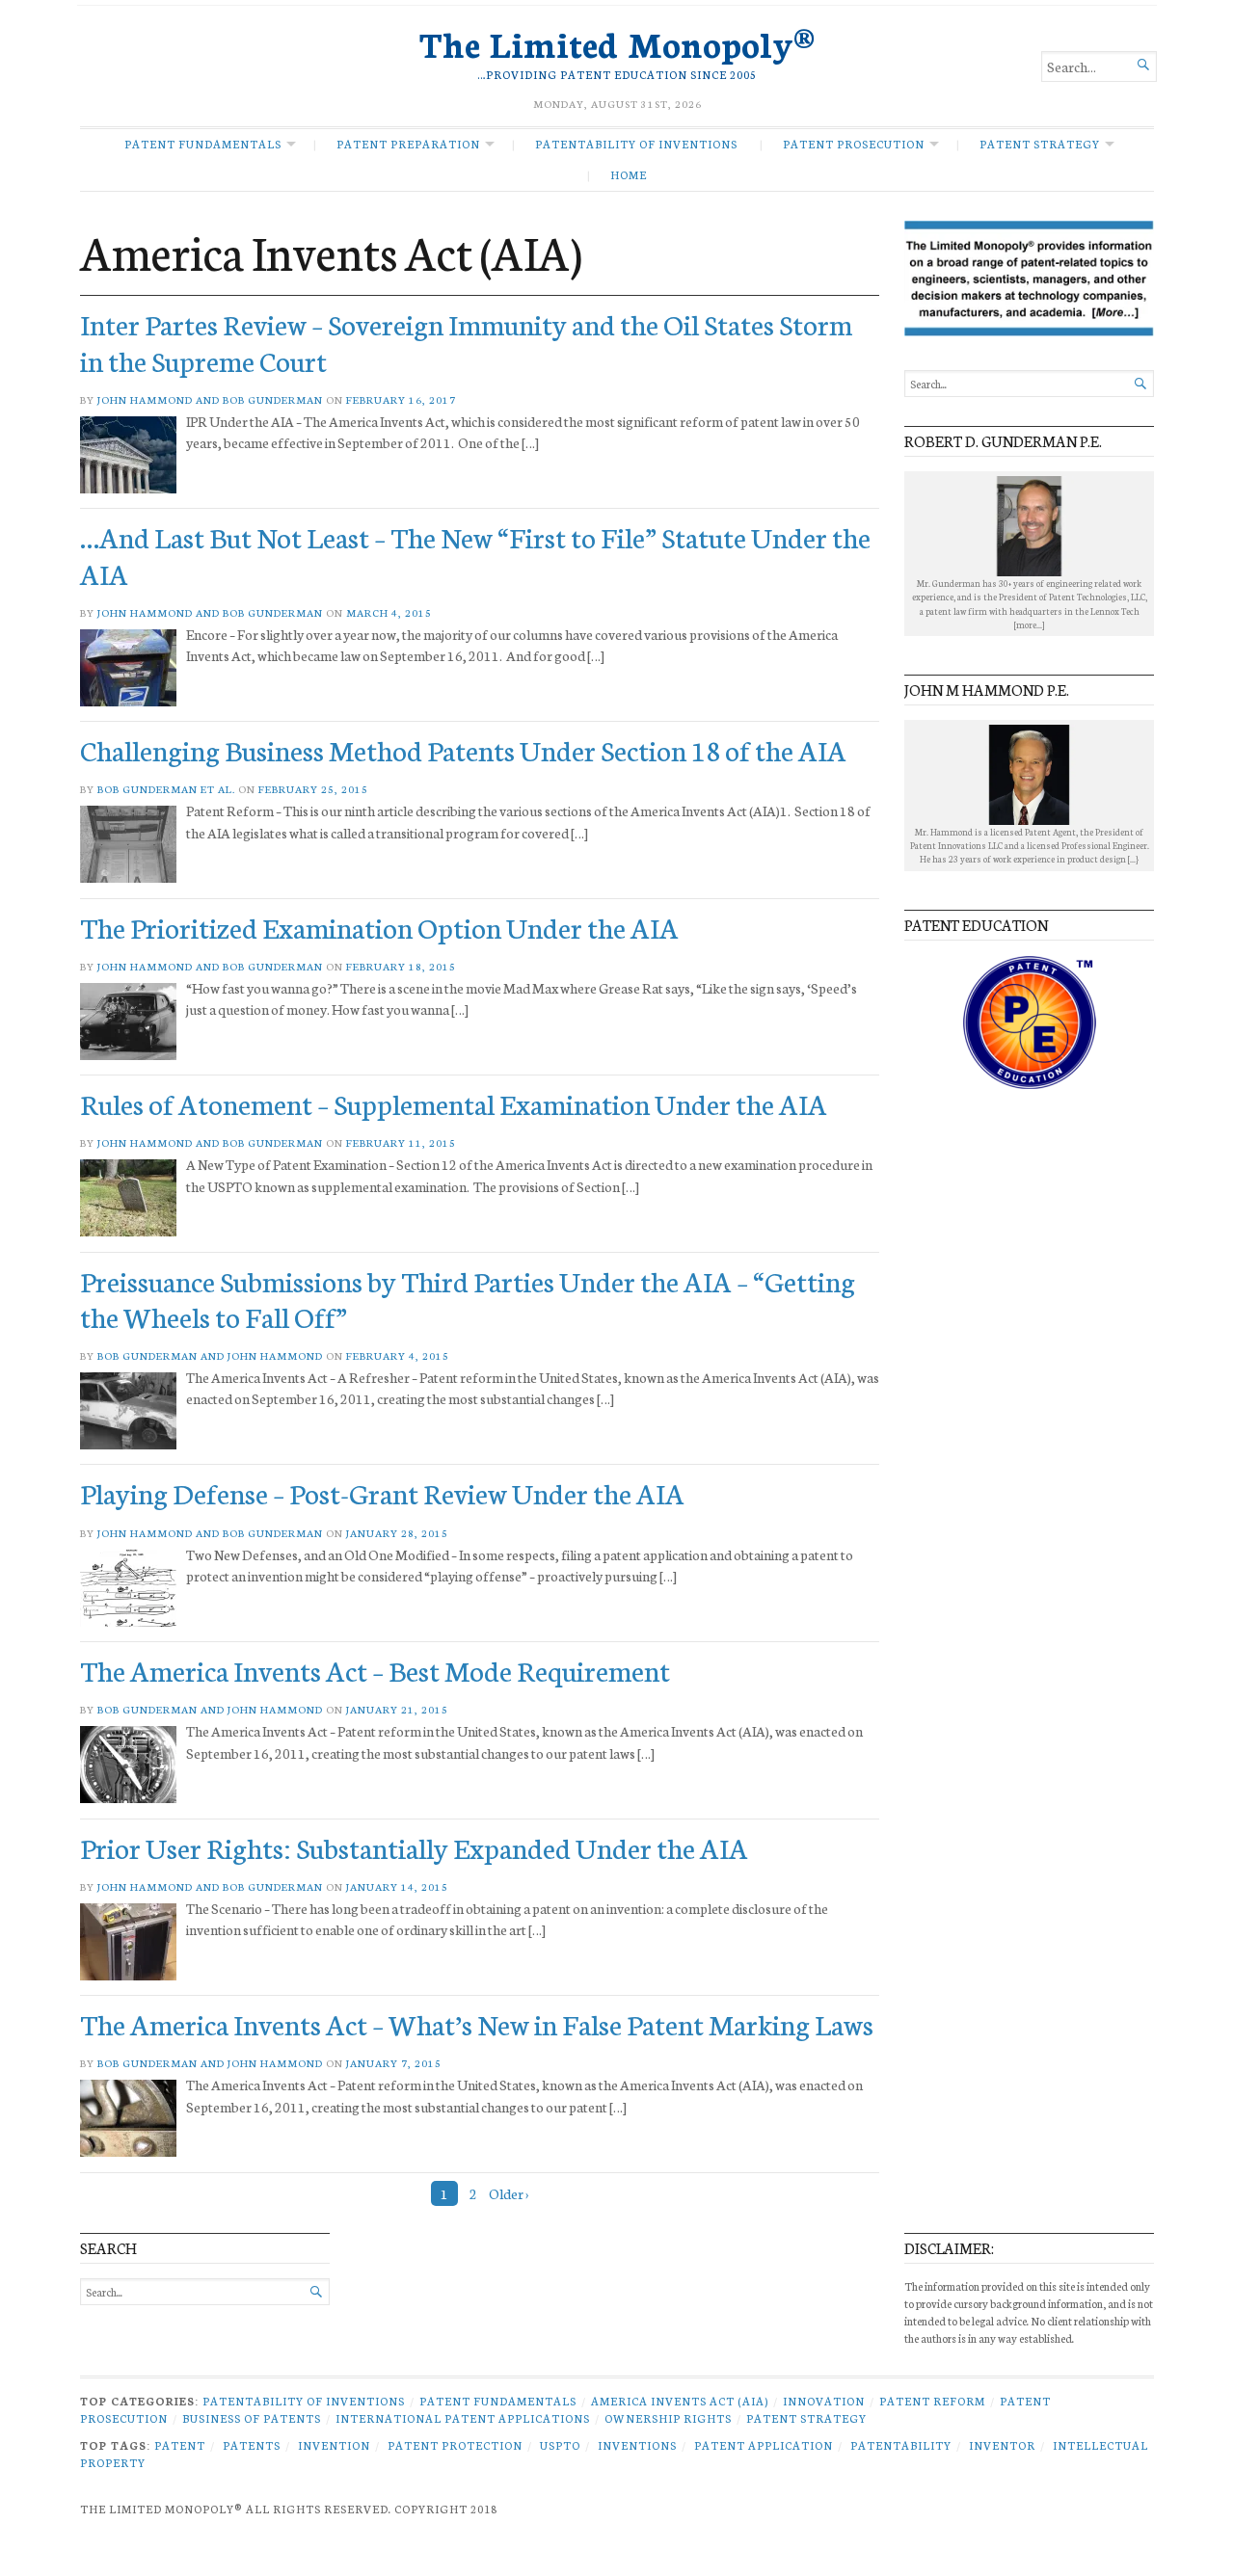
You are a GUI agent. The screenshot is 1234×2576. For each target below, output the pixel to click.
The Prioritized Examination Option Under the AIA (379, 927)
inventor (1002, 2445)
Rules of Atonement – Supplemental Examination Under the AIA (454, 1103)
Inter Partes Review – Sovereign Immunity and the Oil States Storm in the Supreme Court (466, 341)
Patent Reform (932, 2401)
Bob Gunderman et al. (166, 789)
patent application (764, 2445)
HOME (629, 174)
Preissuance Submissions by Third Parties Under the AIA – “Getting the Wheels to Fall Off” (468, 1298)
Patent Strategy (1040, 144)
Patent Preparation (408, 144)
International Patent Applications (463, 2418)
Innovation (824, 2401)
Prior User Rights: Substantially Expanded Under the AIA (414, 1847)
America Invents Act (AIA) (680, 2401)
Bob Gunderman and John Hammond (210, 1355)
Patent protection (455, 2445)
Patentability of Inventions (636, 144)
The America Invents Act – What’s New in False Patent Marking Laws (477, 2023)
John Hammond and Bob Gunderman (210, 399)
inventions (637, 2445)
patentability (901, 2445)
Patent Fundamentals (203, 144)
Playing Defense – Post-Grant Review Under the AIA (382, 1492)
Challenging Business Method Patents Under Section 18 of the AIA (463, 749)
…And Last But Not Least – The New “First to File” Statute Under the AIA (475, 554)
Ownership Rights (668, 2418)
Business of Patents (252, 2418)
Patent (180, 2445)
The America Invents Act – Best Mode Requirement (375, 1670)
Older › (509, 2193)
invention (334, 2445)
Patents (252, 2445)
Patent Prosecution (854, 144)
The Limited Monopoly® (617, 42)
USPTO (560, 2445)
